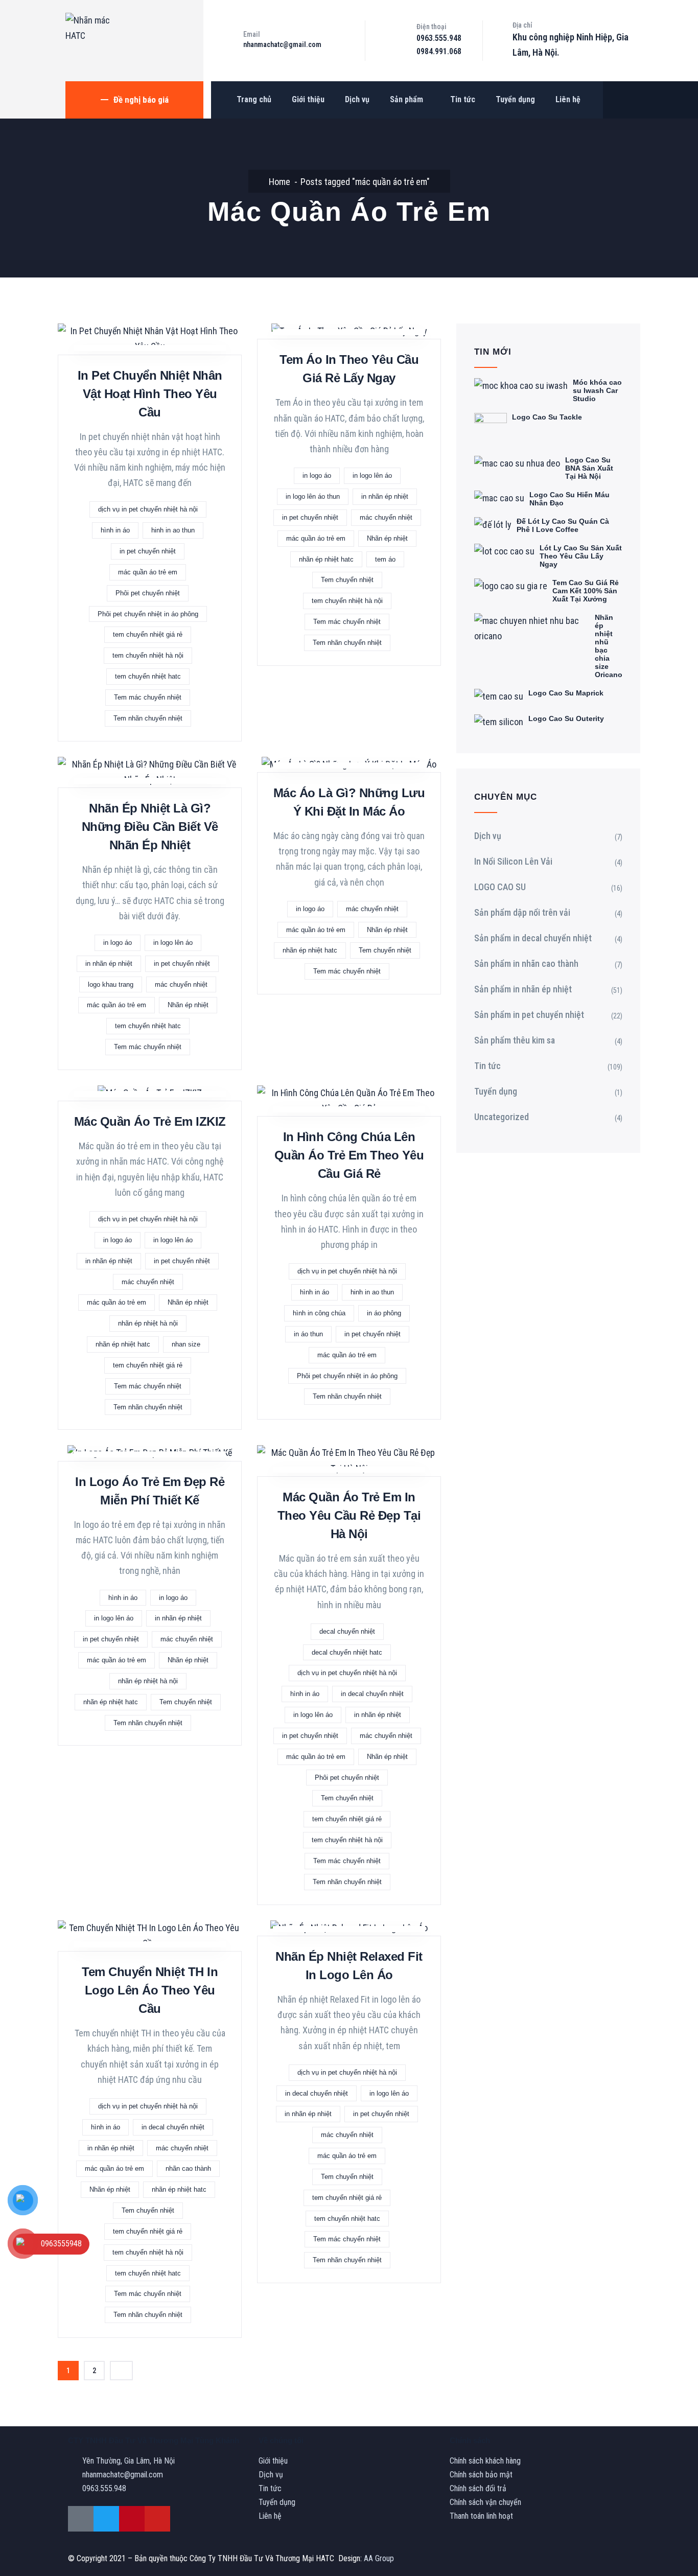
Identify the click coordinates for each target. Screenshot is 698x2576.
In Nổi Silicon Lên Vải (513, 861)
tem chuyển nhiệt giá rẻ (148, 634)
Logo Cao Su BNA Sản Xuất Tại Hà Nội (589, 468)
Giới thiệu (308, 99)
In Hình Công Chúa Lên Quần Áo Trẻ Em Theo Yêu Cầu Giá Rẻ (349, 1155)
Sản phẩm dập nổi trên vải (522, 912)
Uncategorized (502, 1117)
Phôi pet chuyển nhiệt (148, 593)
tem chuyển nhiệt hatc (148, 676)
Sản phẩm (406, 99)
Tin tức (463, 99)
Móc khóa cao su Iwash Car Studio (597, 390)
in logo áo (317, 475)
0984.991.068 (439, 51)
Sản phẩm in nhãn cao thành (526, 964)
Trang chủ (254, 99)
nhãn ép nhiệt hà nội (148, 1323)
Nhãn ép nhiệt (387, 538)
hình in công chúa (319, 1313)
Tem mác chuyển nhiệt (148, 697)
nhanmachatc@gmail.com (282, 44)
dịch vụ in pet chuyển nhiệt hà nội (148, 509)
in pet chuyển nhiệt (148, 551)
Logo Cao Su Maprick (566, 693)
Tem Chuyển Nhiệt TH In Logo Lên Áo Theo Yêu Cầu (150, 1990)
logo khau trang (111, 984)
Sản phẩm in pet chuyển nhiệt (529, 1015)
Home (280, 182)
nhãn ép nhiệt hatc (326, 559)
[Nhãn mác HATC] (91, 28)
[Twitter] (106, 2519)
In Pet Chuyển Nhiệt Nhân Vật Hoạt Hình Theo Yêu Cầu (150, 394)
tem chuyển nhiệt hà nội (148, 655)
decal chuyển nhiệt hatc (347, 1652)
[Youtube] (157, 2519)
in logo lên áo (372, 475)
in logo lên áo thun (313, 496)
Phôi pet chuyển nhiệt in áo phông (148, 614)
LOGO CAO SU (500, 887)
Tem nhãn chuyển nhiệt (148, 718)
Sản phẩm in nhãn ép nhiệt (523, 989)
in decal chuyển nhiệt (372, 1694)
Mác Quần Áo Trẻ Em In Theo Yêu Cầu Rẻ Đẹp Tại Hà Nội (349, 1515)
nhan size (186, 1344)
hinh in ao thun (173, 530)
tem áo (385, 559)
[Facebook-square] (81, 2519)
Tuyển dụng (515, 99)
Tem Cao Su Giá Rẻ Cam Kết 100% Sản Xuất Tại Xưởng (586, 591)
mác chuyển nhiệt (386, 517)
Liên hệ (568, 99)
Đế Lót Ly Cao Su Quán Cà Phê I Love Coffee (563, 525)
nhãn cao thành (188, 2168)
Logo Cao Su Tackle (547, 417)
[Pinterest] (132, 2519)
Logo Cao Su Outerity (566, 718)
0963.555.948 (439, 38)
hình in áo (115, 530)
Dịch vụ (357, 99)
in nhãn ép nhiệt (385, 496)
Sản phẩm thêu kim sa (515, 1040)
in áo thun (308, 1334)
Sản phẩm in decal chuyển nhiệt (533, 938)
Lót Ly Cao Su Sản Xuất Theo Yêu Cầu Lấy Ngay (581, 556)
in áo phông (384, 1313)
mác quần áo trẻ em (148, 572)
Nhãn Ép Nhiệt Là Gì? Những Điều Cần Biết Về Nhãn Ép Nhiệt (150, 827)
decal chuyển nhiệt (347, 1631)
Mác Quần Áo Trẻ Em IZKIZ (150, 1121)
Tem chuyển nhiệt (347, 580)
